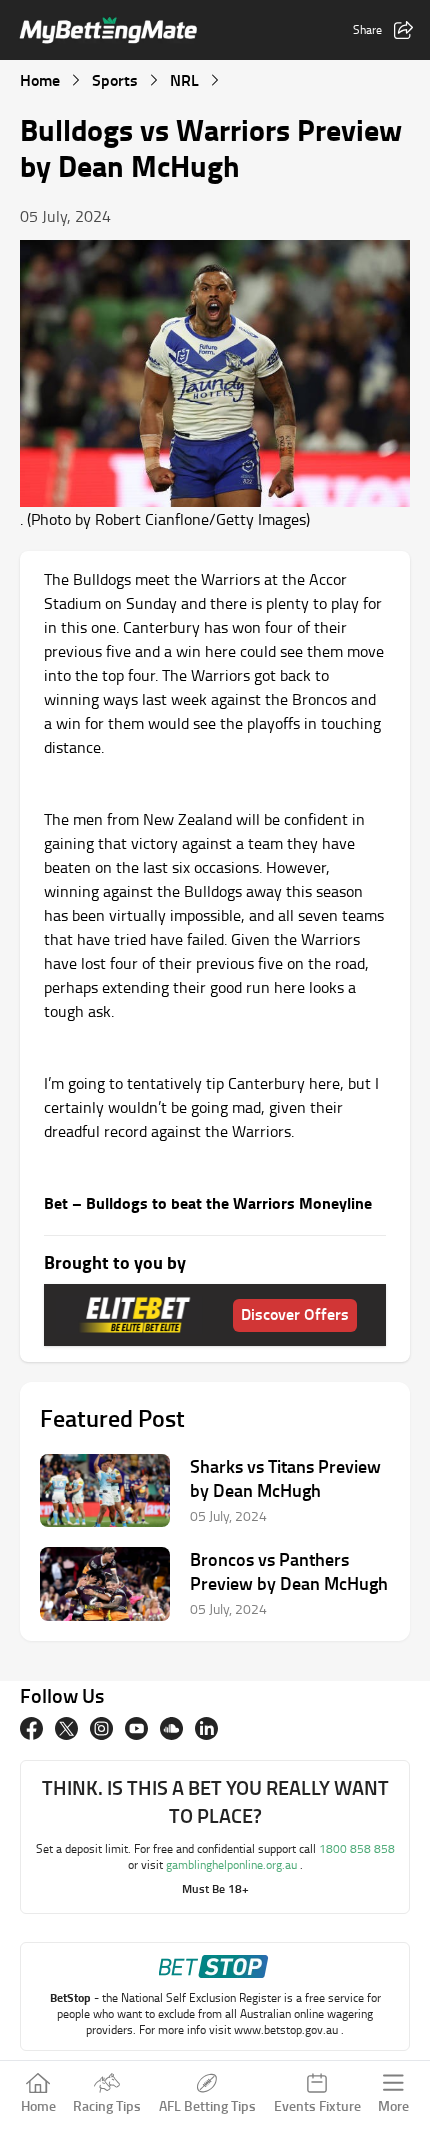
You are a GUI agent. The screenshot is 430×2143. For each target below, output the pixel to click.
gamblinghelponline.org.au (233, 1864)
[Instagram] (101, 1728)
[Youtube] (136, 1728)
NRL (184, 79)
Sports (115, 79)
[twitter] (66, 1728)
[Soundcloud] (171, 1728)
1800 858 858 (357, 1848)
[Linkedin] (206, 1728)
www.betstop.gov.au (287, 2029)
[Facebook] (31, 1728)
